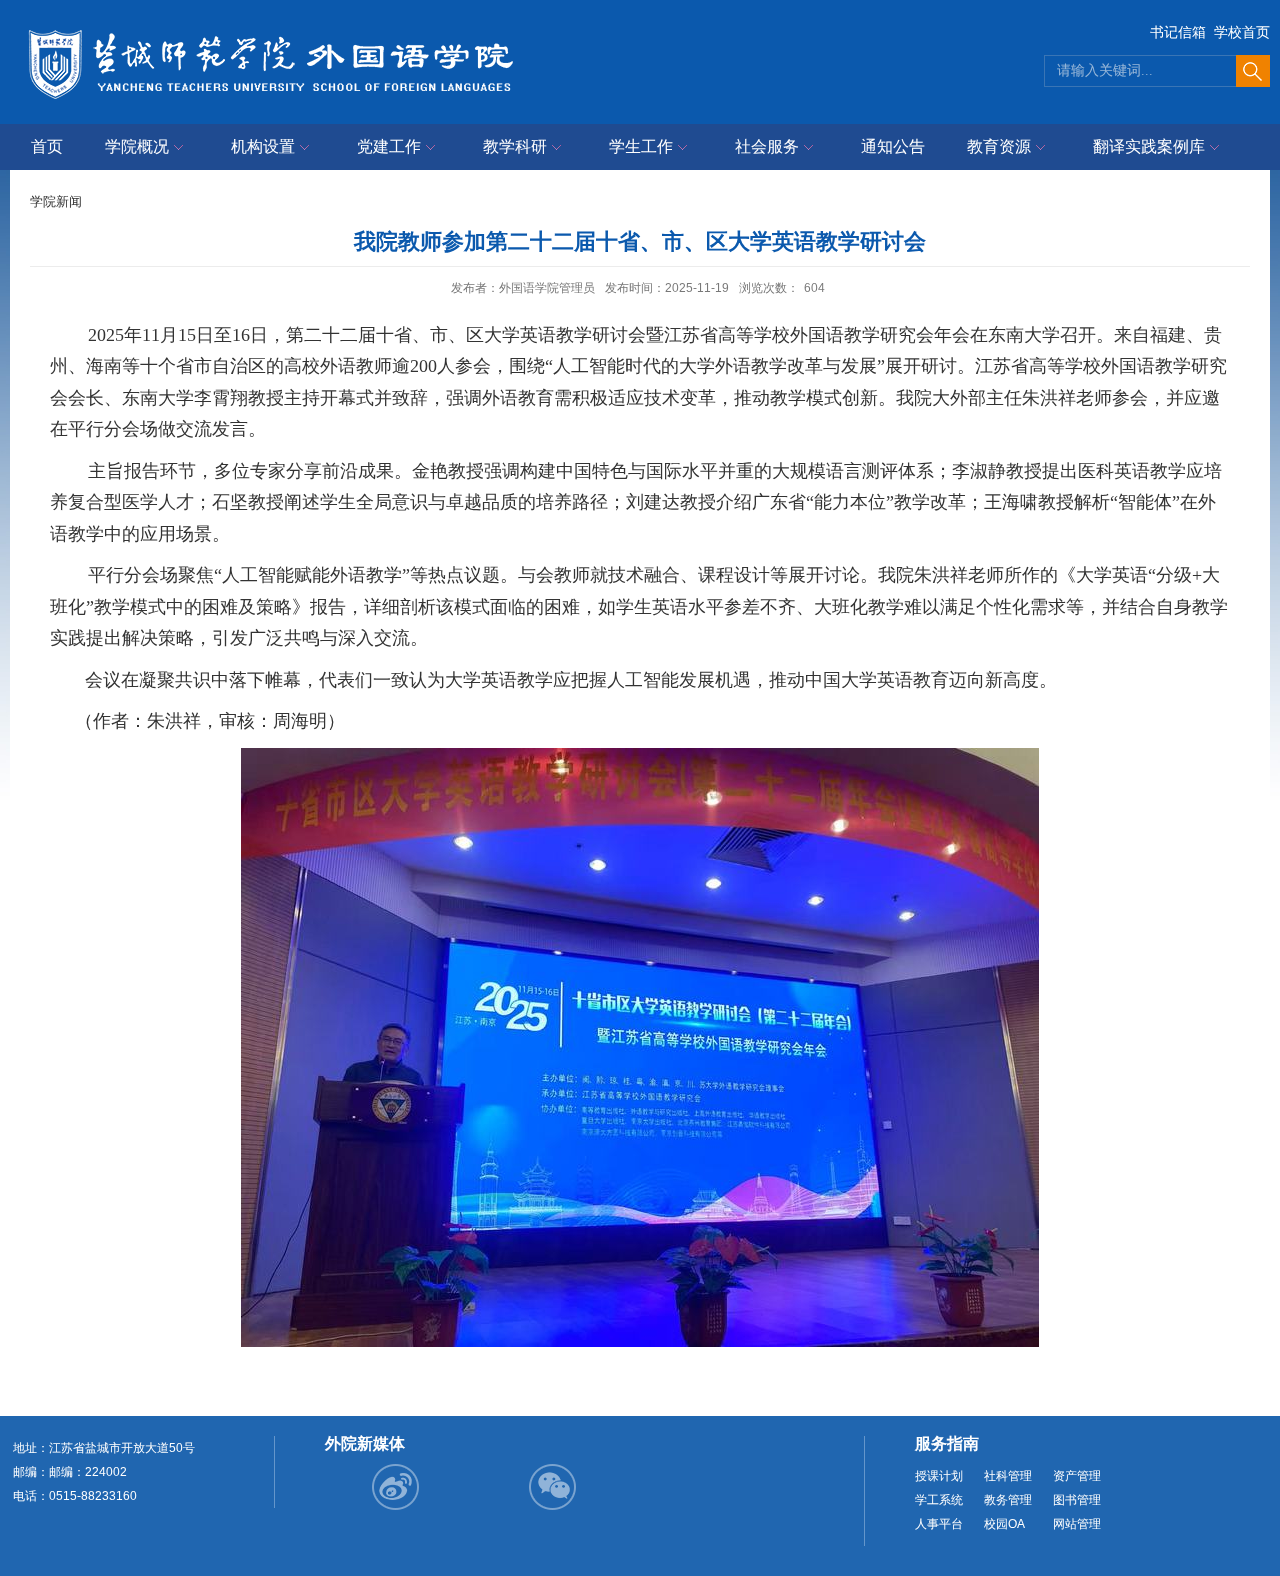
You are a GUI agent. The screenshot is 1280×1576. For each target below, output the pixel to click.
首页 (47, 146)
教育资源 (999, 146)
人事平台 (939, 1524)
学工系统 (939, 1500)
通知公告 (893, 146)
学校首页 (1242, 32)
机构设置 (263, 146)
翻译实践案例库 (1149, 146)
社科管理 (1008, 1476)
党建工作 (389, 146)
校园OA (1004, 1524)
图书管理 (1077, 1500)
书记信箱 (1178, 32)
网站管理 (1077, 1524)
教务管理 (1008, 1500)
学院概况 (137, 146)
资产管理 (1077, 1476)
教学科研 (515, 146)
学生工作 (641, 146)
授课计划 (939, 1476)
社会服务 (767, 146)
